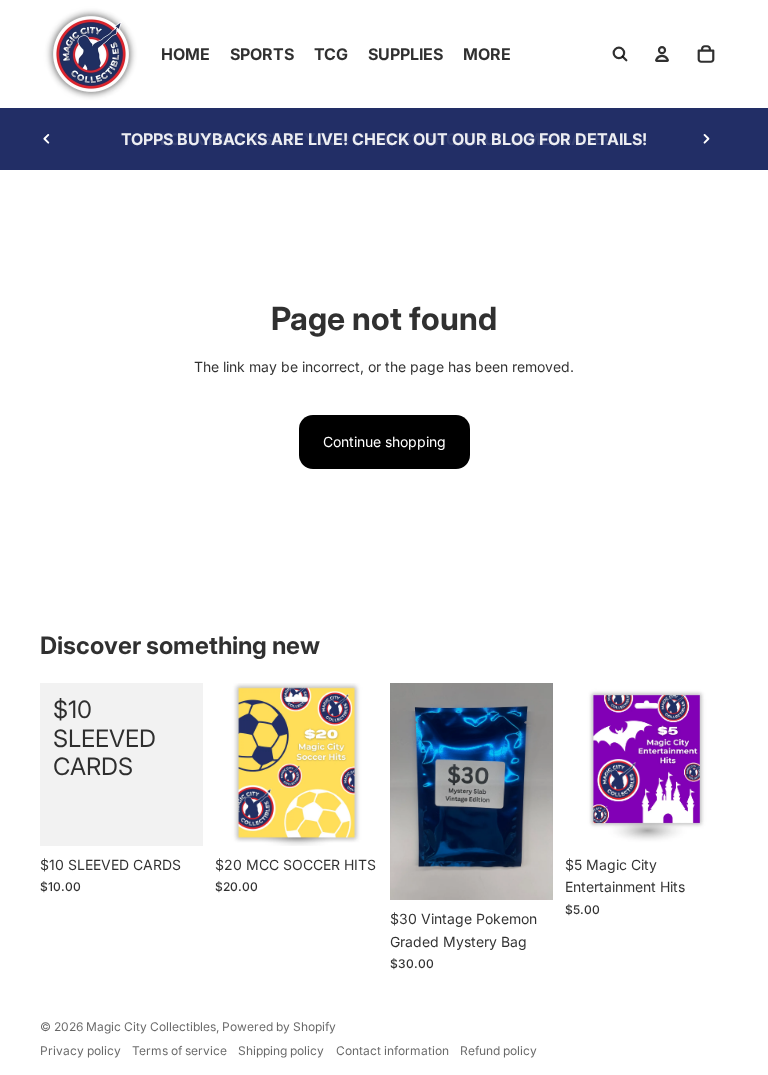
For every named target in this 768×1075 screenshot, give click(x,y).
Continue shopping (384, 441)
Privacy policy (80, 1050)
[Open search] (620, 54)
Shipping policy (281, 1050)
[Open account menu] (662, 54)
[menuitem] (487, 54)
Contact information (392, 1050)
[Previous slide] (47, 139)
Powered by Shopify (279, 1026)
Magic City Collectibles (151, 1026)
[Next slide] (706, 139)
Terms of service (179, 1050)
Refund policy (498, 1050)
